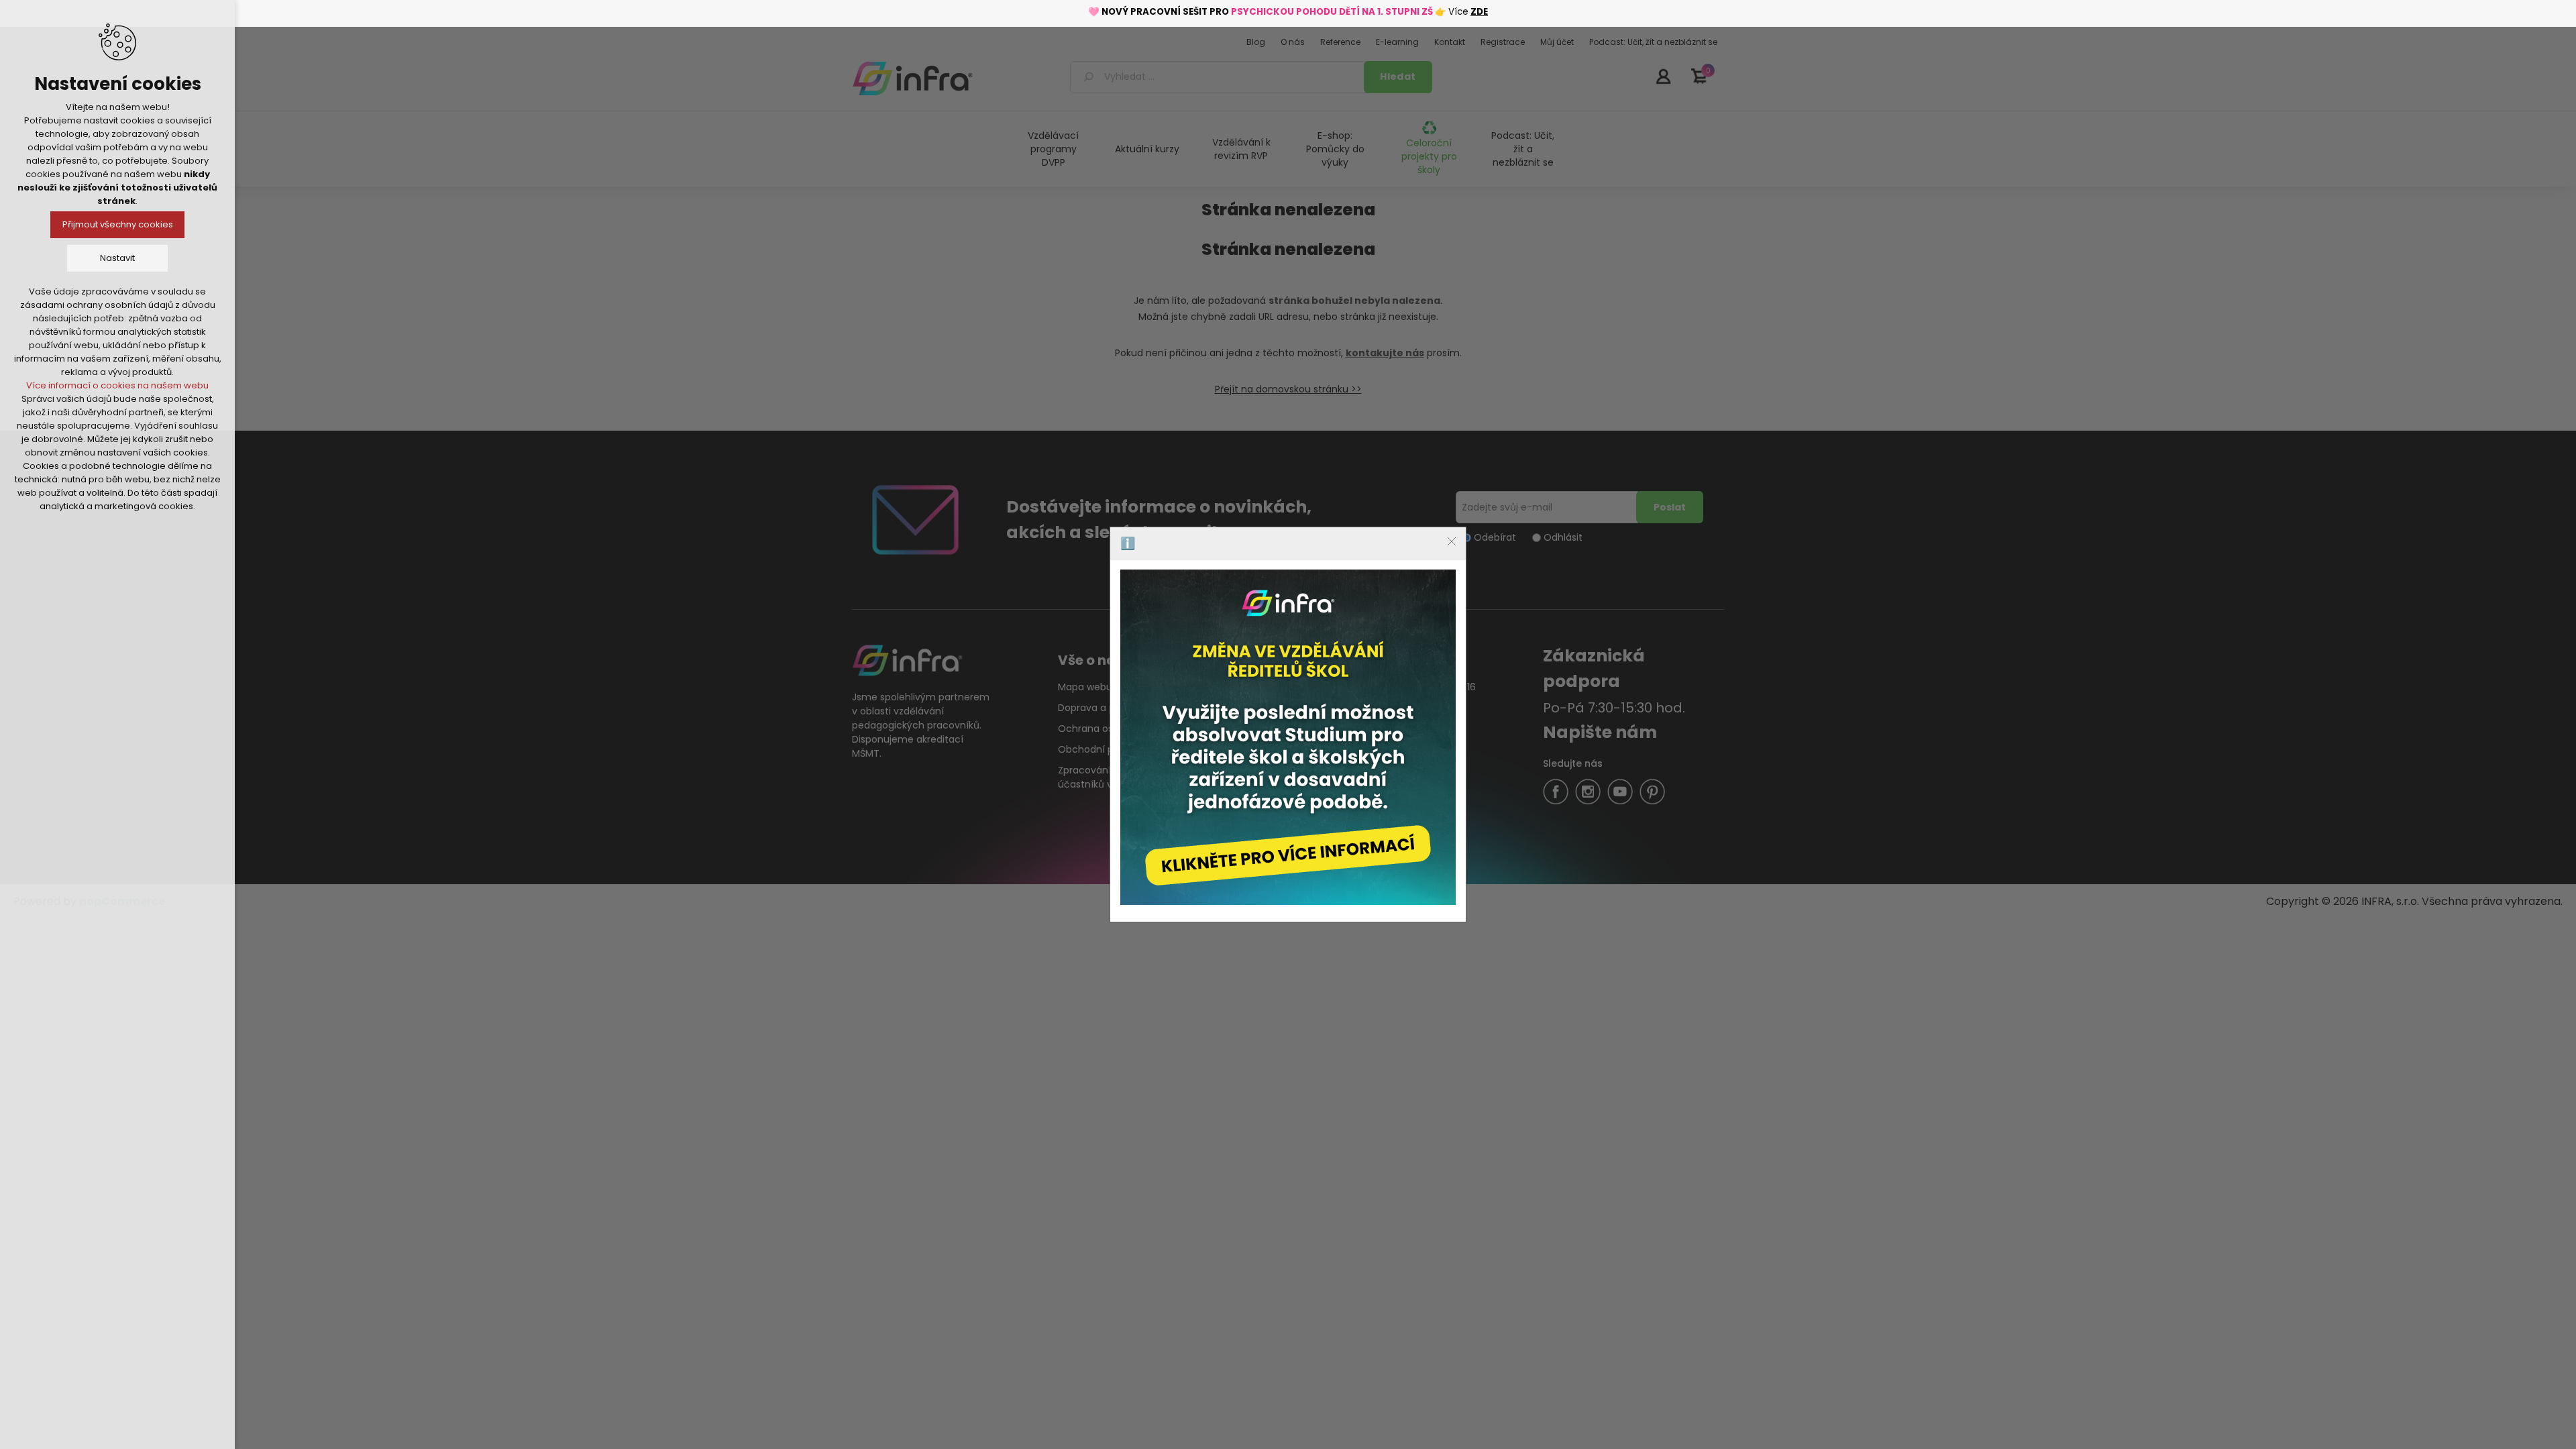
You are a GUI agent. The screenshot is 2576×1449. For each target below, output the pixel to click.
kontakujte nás (1385, 353)
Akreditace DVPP (1418, 708)
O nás (1233, 798)
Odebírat (1495, 537)
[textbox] (1219, 77)
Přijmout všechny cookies (118, 224)
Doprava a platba (1098, 708)
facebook (1556, 792)
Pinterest (1652, 792)
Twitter (1588, 792)
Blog (1229, 687)
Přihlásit (1663, 76)
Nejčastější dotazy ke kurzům (1287, 777)
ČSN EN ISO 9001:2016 (1428, 687)
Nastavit (117, 258)
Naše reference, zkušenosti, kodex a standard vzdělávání (1298, 715)
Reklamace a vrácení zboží (1282, 819)
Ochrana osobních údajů (1116, 729)
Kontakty (1240, 840)
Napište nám (1600, 732)
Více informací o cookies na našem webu (117, 385)
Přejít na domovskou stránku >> (1288, 389)
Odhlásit (1563, 537)
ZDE (1479, 12)
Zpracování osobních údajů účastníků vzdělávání (1122, 777)
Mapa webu (1085, 687)
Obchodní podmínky (1106, 749)
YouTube (1620, 792)
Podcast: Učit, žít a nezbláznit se (1523, 149)
